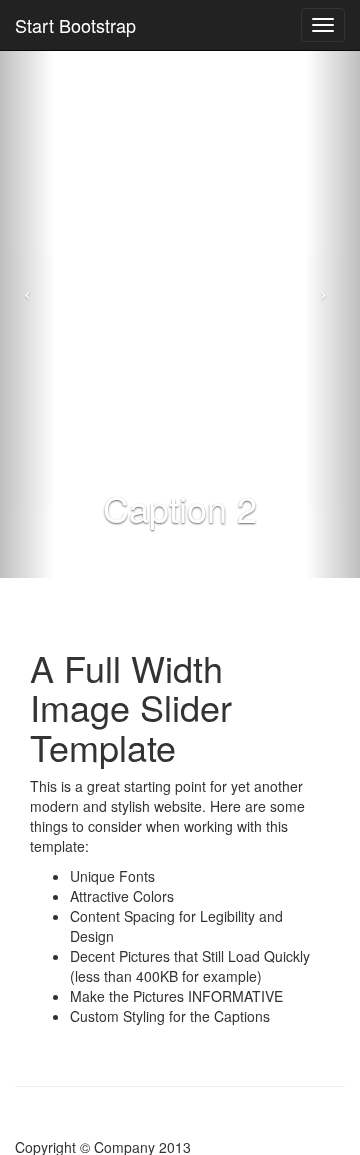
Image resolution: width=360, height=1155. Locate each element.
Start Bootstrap (75, 25)
